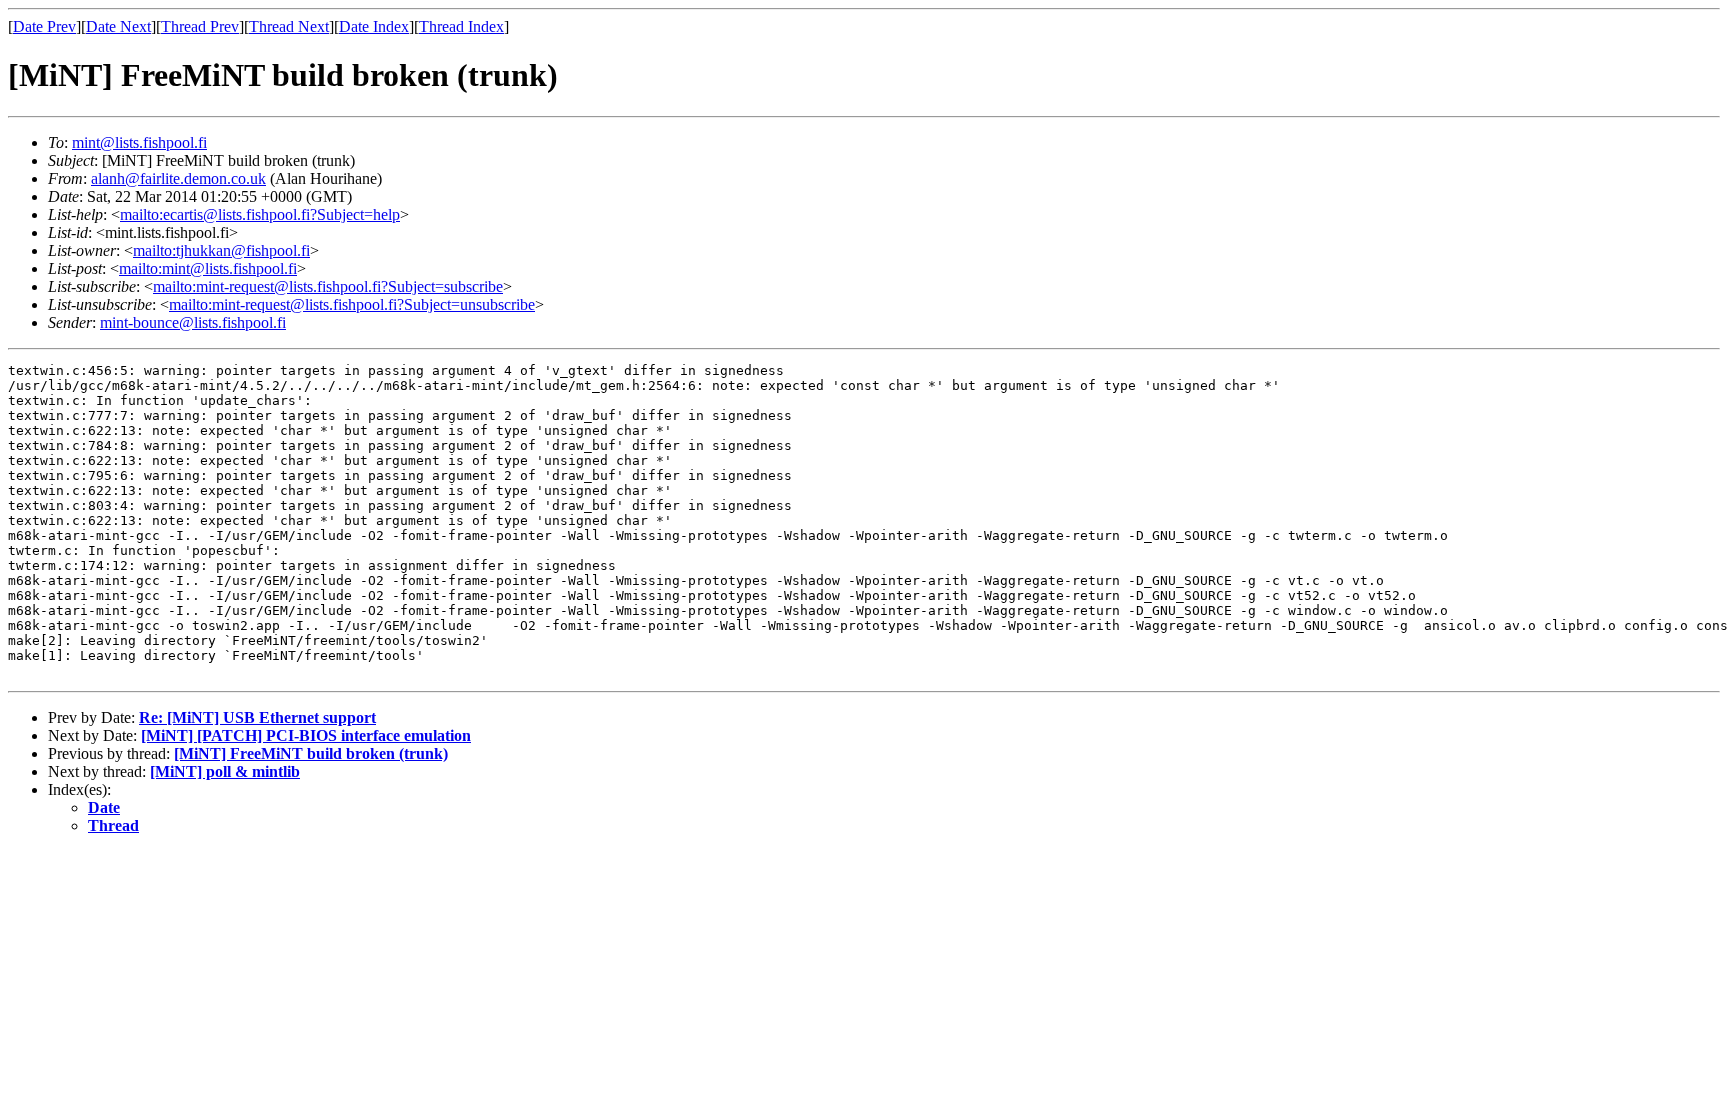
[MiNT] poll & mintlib (225, 771)
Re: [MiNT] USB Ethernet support (257, 717)
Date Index (374, 26)
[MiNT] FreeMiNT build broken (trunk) (311, 753)
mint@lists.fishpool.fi (139, 142)
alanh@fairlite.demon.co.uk (178, 178)
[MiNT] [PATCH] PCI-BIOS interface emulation (306, 735)
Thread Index (461, 26)
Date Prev (44, 26)
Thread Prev (200, 26)
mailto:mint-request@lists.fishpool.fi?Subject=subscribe (328, 286)
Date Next (118, 26)
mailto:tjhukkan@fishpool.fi (221, 250)
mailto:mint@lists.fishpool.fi (208, 268)
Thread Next (289, 26)
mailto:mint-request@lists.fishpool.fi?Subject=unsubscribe (352, 304)
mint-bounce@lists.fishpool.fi (193, 322)
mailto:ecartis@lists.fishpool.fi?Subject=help (260, 214)
